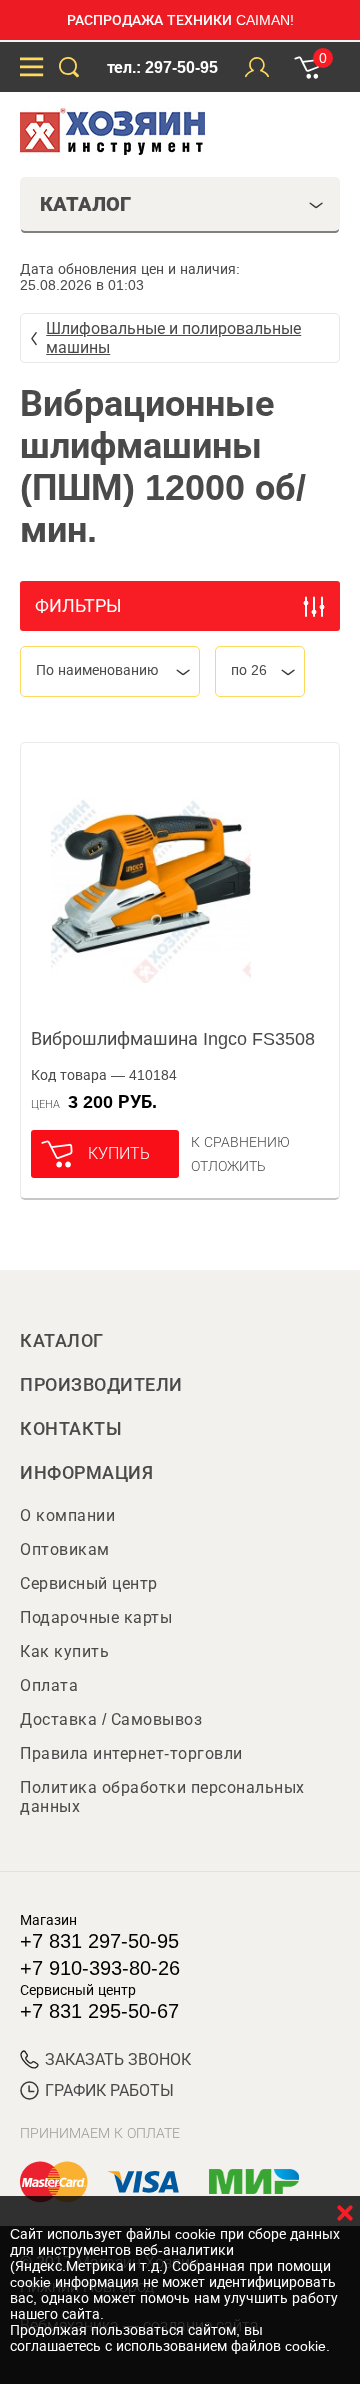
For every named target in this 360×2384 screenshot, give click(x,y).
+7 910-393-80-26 (100, 1968)
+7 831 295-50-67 (99, 2011)
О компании (67, 1515)
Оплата (49, 1685)
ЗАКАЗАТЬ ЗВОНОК (118, 2059)
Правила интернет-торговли (131, 1753)
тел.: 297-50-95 (162, 67)
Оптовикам (65, 1549)
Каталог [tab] (85, 204)
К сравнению (240, 1142)
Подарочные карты (96, 1617)
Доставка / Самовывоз (111, 1719)
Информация (86, 1473)
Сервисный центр (89, 1583)
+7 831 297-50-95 (99, 1941)
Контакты (71, 1429)
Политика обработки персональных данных (162, 1797)
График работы (109, 2090)
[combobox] (110, 671)
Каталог (62, 1341)
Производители (101, 1385)
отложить (228, 1166)
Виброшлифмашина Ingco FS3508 (173, 1039)
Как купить (64, 1651)
